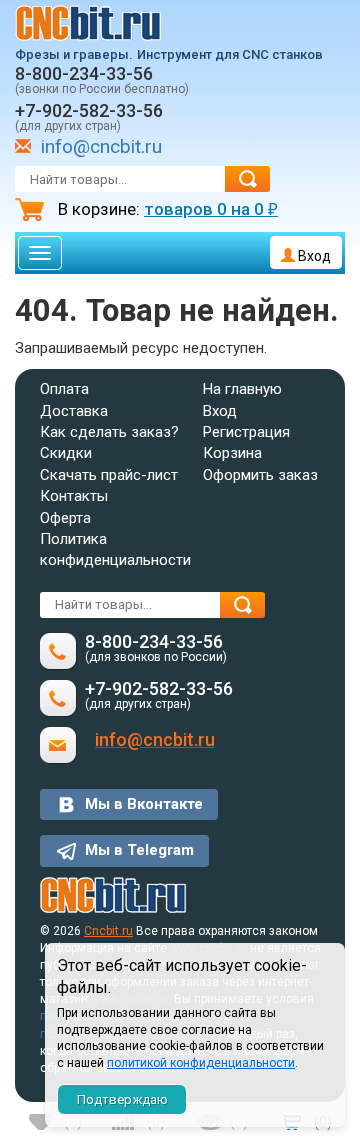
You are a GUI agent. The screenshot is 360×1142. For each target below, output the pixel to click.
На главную (242, 389)
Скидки (66, 453)
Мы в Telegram (139, 850)
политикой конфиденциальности (201, 1063)
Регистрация (246, 432)
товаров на (211, 209)
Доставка (74, 411)
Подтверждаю (122, 1099)
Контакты (74, 496)
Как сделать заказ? (109, 432)
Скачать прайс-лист (109, 475)
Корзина (232, 453)
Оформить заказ (260, 475)
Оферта (65, 518)
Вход (313, 256)
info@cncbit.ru (101, 146)
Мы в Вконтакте (144, 804)
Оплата (64, 389)
